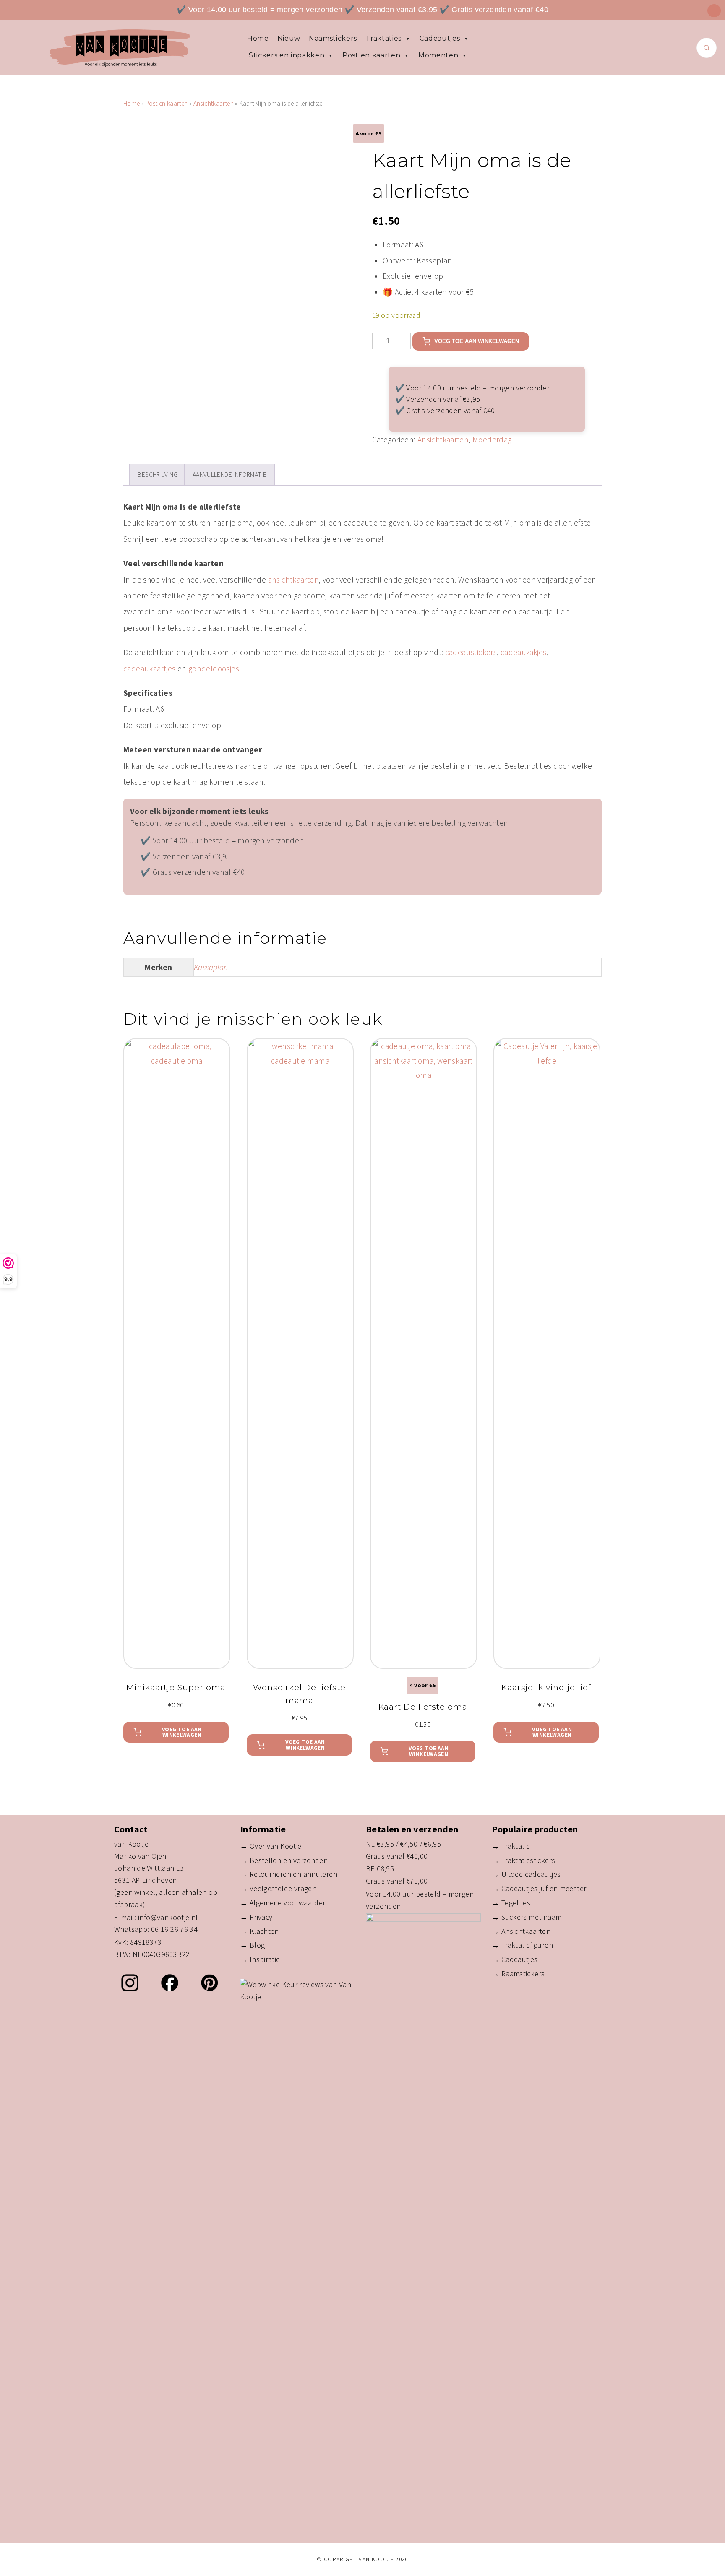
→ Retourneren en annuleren (289, 1874)
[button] (176, 1732)
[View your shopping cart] (714, 11)
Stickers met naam (532, 1917)
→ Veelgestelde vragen (278, 1888)
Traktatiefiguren (527, 1945)
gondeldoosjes (214, 669)
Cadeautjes (440, 38)
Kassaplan (211, 967)
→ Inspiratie (260, 1959)
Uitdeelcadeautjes (531, 1874)
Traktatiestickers (528, 1860)
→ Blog (252, 1945)
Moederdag (492, 440)
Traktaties (383, 38)
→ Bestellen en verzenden (284, 1860)
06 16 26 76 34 (174, 1929)
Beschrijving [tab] (158, 475)
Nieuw (289, 38)
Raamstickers (523, 1974)
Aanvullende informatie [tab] (229, 475)
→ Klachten (259, 1931)
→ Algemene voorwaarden (283, 1903)
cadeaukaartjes (149, 669)
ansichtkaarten (293, 580)
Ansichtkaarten (214, 103)
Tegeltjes (516, 1903)
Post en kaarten (371, 55)
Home (258, 38)
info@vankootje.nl (168, 1917)
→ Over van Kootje (271, 1846)
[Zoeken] (707, 48)
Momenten (438, 55)
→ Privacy (256, 1917)
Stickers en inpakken (287, 55)
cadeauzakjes (524, 652)
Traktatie (516, 1846)
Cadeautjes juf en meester (544, 1888)
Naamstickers (333, 38)
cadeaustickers (471, 652)
